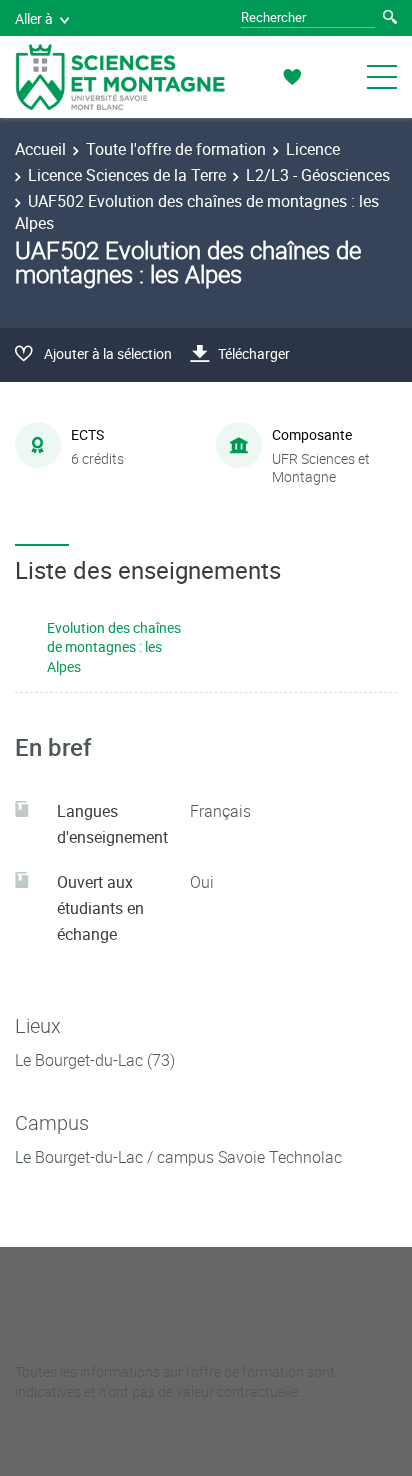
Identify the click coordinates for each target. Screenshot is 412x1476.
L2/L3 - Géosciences (318, 175)
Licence (313, 149)
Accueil (40, 149)
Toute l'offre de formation (176, 149)
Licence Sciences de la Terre (127, 175)
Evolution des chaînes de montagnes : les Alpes (114, 647)
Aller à (34, 18)
